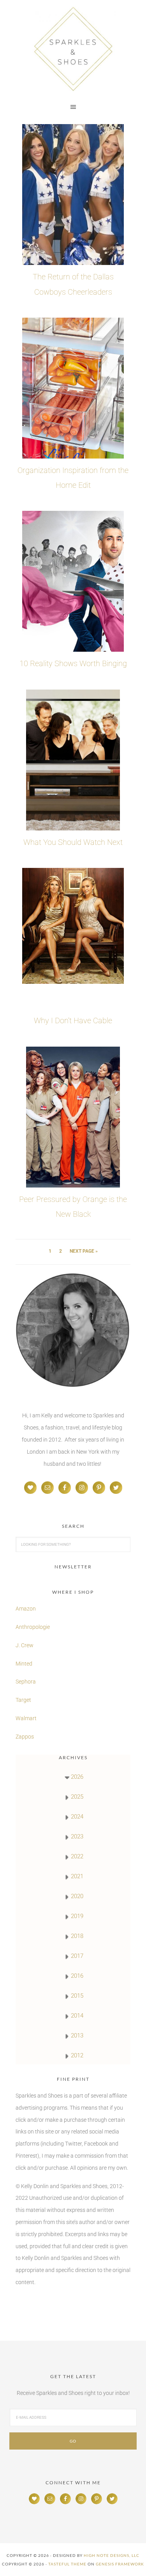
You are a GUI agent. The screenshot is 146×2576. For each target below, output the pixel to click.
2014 (77, 2016)
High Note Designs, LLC (112, 2555)
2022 (77, 1856)
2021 (77, 1876)
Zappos (25, 1737)
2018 (77, 1936)
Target (23, 1700)
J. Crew (25, 1645)
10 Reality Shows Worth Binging (73, 663)
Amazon (26, 1609)
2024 (77, 1817)
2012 (77, 2055)
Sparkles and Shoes (73, 49)
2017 (77, 1956)
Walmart (26, 1718)
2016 (77, 1976)
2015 (77, 1996)
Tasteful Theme (67, 2564)
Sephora (26, 1682)
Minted (25, 1664)
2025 (77, 1797)
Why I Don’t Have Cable (73, 1020)
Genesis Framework (120, 2564)
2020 (77, 1896)
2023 (77, 1836)
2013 (77, 2036)
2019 (77, 1916)
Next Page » (84, 1251)
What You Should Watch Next (73, 842)
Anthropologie (33, 1627)
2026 (77, 1777)
